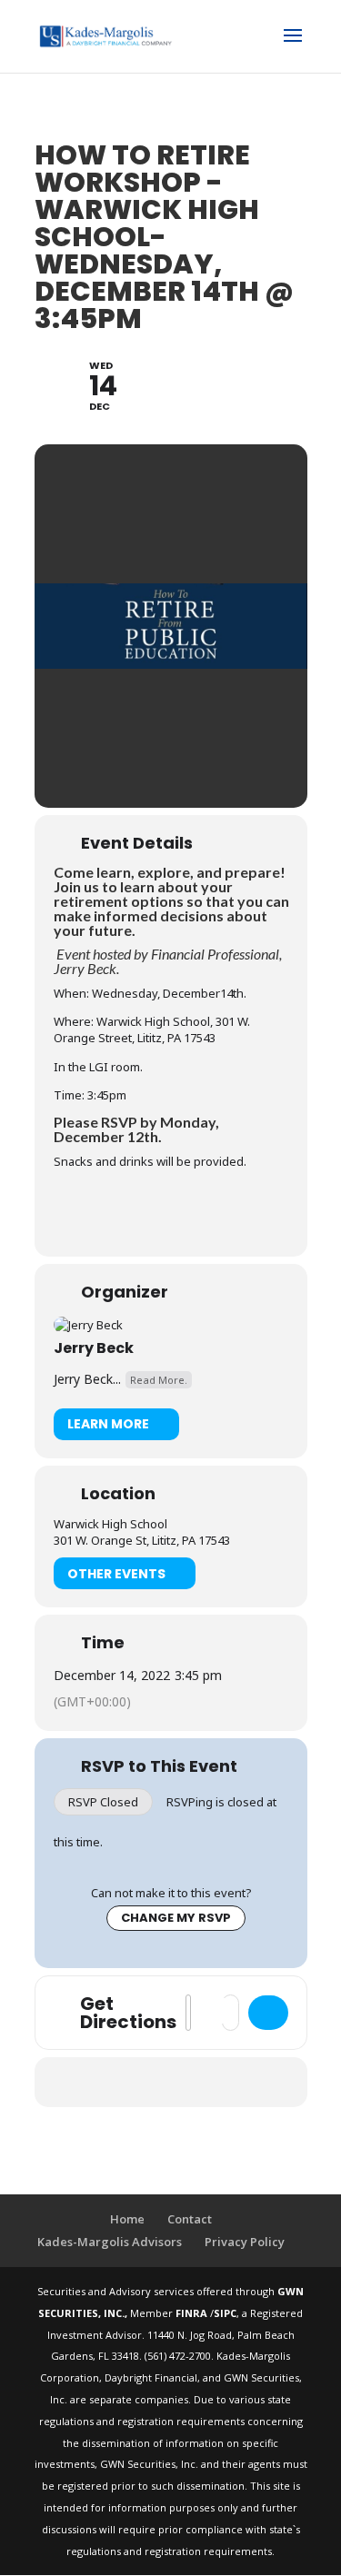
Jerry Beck (94, 1348)
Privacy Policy (245, 2242)
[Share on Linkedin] (169, 2082)
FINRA (193, 2313)
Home (127, 2219)
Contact (190, 2219)
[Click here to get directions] (268, 2013)
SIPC (225, 2313)
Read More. (159, 1380)
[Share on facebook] (96, 2082)
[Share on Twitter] (132, 2082)
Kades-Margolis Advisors (110, 2242)
